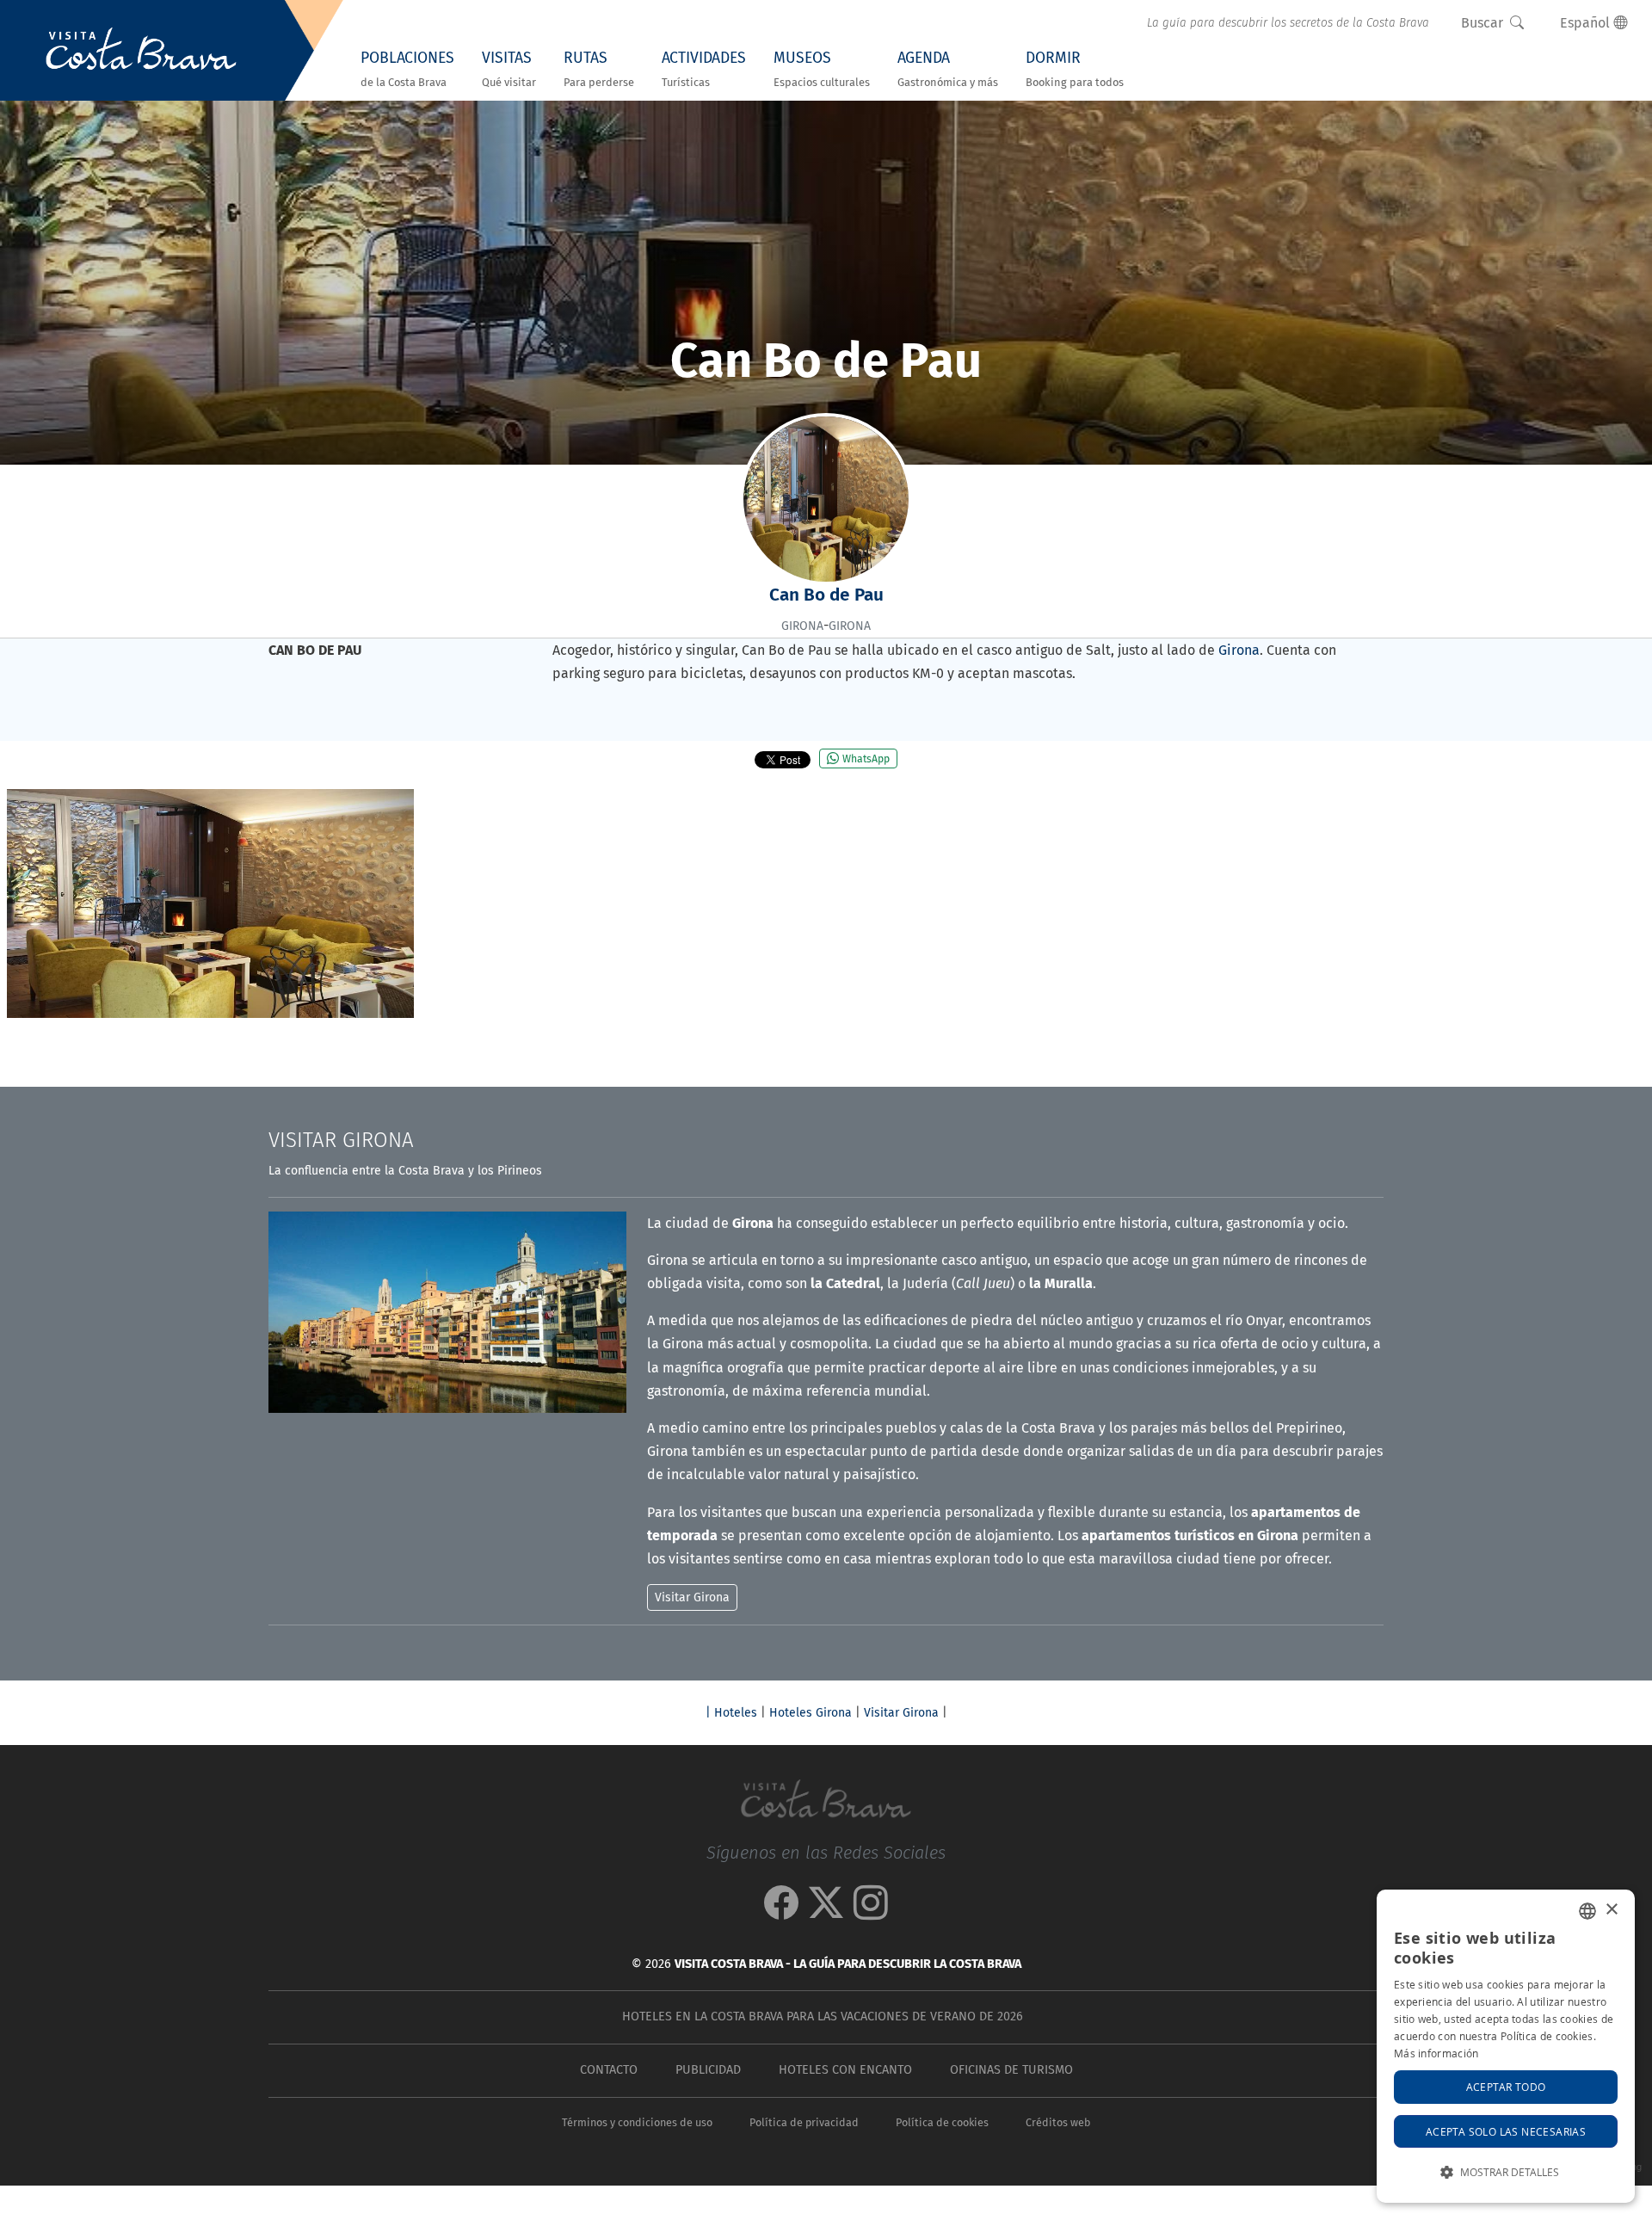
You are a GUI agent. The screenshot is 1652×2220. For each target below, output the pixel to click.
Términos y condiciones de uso (637, 2122)
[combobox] (1587, 1911)
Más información (1436, 2053)
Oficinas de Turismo (1011, 2070)
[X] (826, 1912)
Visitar (341, 1140)
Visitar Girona (901, 1713)
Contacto (609, 2070)
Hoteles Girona (811, 1713)
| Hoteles (731, 1713)
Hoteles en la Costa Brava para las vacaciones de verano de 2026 (823, 2016)
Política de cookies (942, 2122)
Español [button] (1587, 23)
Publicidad (708, 2070)
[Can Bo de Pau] (210, 903)
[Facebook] (781, 1912)
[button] (1506, 2172)
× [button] (1611, 1910)
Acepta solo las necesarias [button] (1506, 2131)
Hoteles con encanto (845, 2070)
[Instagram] (871, 1912)
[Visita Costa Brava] (141, 51)
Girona (1239, 650)
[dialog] (1506, 2046)
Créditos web (1058, 2122)
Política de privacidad (804, 2122)
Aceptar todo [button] (1506, 2087)
